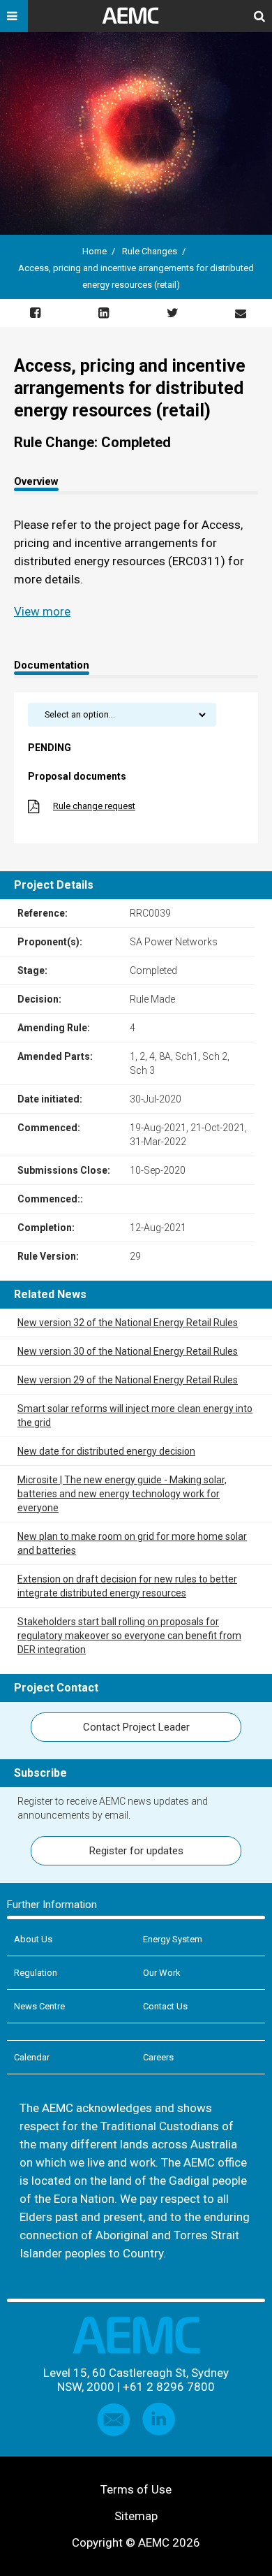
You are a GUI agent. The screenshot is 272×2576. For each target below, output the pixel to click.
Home (95, 251)
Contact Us (165, 2006)
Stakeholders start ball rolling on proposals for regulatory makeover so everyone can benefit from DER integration (129, 1636)
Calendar (32, 2057)
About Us (33, 1939)
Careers (158, 2057)
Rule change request (94, 806)
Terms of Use (136, 2489)
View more (42, 611)
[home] (136, 21)
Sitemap (136, 2516)
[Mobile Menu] (14, 16)
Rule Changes (150, 251)
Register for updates (136, 1851)
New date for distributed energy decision (106, 1451)
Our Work (162, 1973)
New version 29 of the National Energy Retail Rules (128, 1380)
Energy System (173, 1939)
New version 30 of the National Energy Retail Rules (128, 1351)
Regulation (36, 1973)
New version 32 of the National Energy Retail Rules (128, 1323)
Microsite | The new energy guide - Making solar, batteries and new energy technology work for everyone (122, 1494)
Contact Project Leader (136, 1727)
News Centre (39, 2006)
